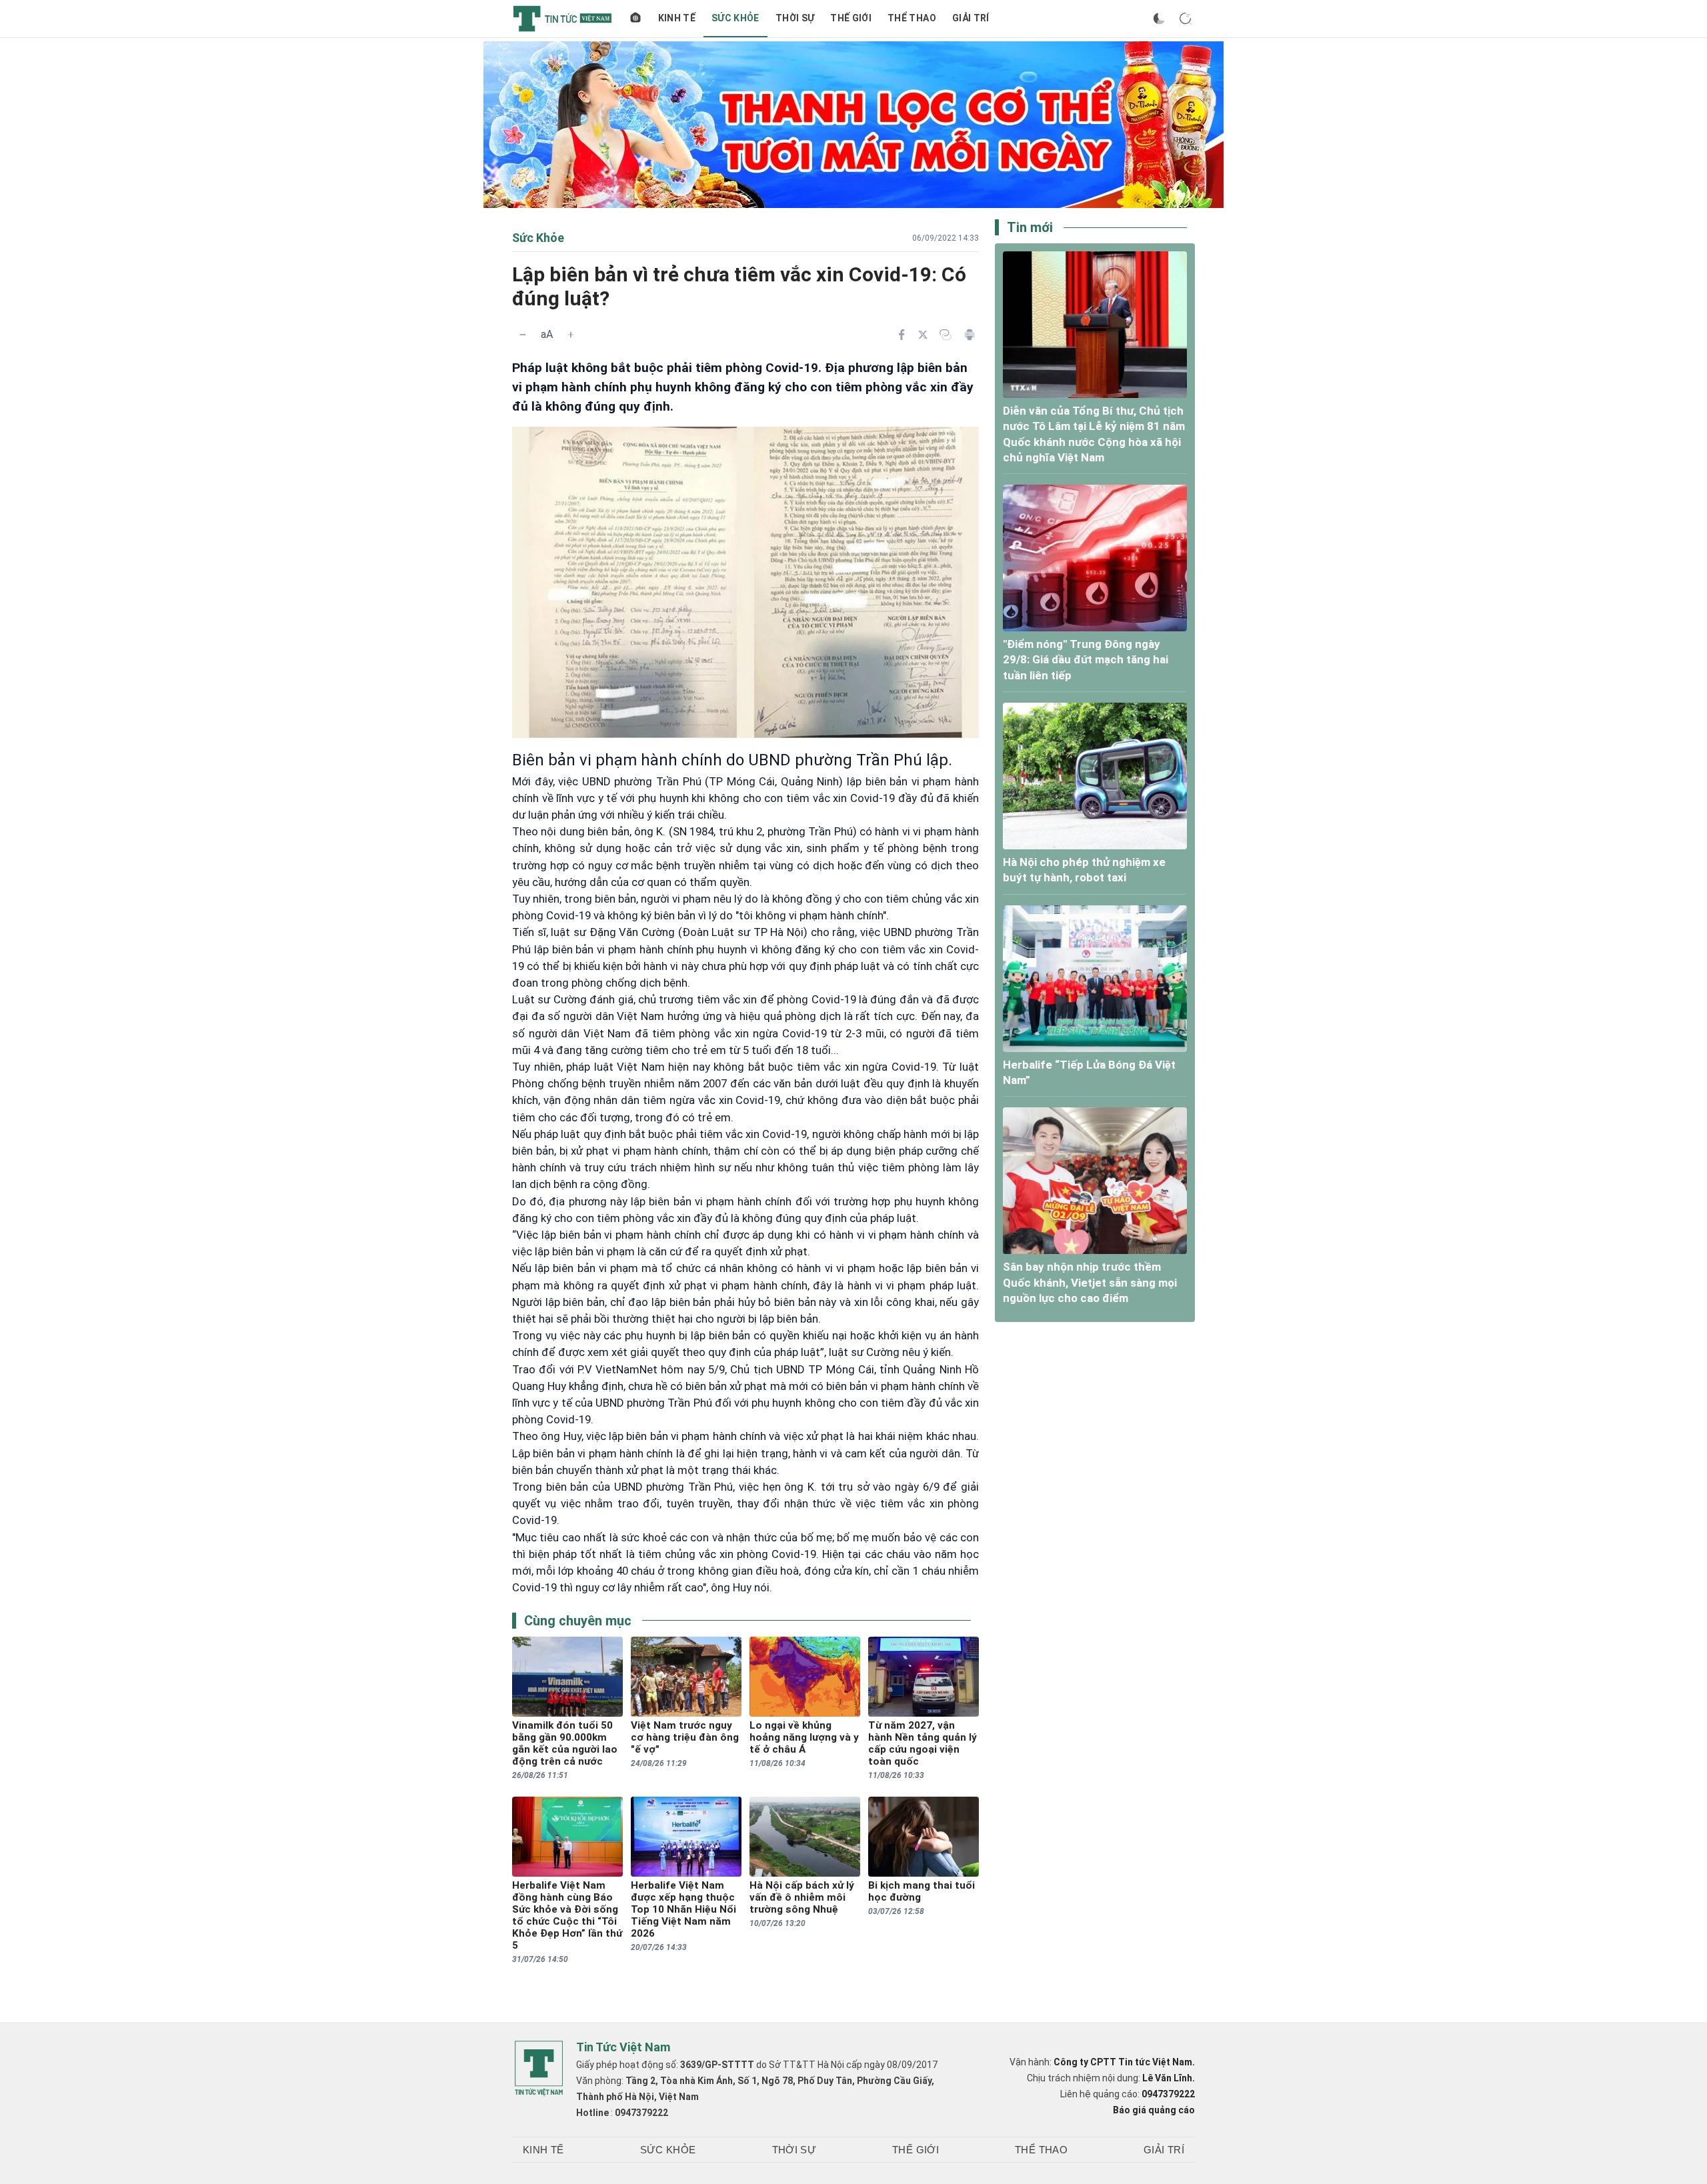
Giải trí (971, 18)
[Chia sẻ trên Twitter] (923, 335)
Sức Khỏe (735, 18)
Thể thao (912, 18)
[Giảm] (523, 335)
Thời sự (795, 18)
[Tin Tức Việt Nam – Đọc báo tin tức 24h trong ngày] (562, 19)
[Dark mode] (1159, 19)
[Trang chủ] (635, 19)
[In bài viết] (970, 335)
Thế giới (851, 18)
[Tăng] (571, 335)
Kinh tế (677, 18)
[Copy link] (946, 335)
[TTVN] (539, 2069)
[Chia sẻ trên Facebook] (902, 335)
